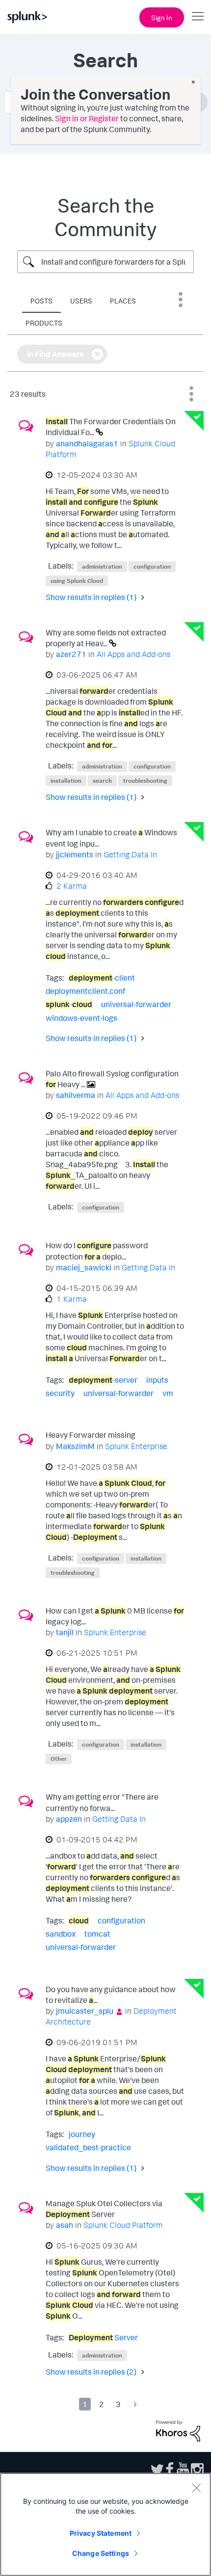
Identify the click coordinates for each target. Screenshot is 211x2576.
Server (103, 2337)
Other (59, 1759)
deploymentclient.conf (85, 991)
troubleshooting (145, 781)
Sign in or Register (87, 118)
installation (66, 781)
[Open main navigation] (198, 16)
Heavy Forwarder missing (91, 1435)
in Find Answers (55, 354)
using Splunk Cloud (77, 581)
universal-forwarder (136, 1004)
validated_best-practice (88, 2147)
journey (82, 2134)
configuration (152, 566)
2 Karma (72, 886)
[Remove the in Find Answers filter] (97, 354)
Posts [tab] (41, 301)
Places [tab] (123, 301)
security (60, 1393)
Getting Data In (130, 854)
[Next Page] (133, 2404)
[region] (105, 2524)
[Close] (196, 2488)
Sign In (162, 17)
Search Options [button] (181, 300)
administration (102, 566)
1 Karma (72, 1299)
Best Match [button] (191, 394)
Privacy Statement (101, 2533)
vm (168, 1393)
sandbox (61, 1934)
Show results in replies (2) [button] (91, 2372)
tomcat (97, 1934)
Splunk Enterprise (136, 1446)
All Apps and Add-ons (133, 654)
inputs (157, 1380)
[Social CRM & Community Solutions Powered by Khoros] (178, 2430)
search (102, 781)
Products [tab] (44, 323)
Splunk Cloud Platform (123, 2225)
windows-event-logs (81, 1018)
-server (103, 1380)
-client (102, 978)
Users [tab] (81, 301)
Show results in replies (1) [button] (91, 597)
